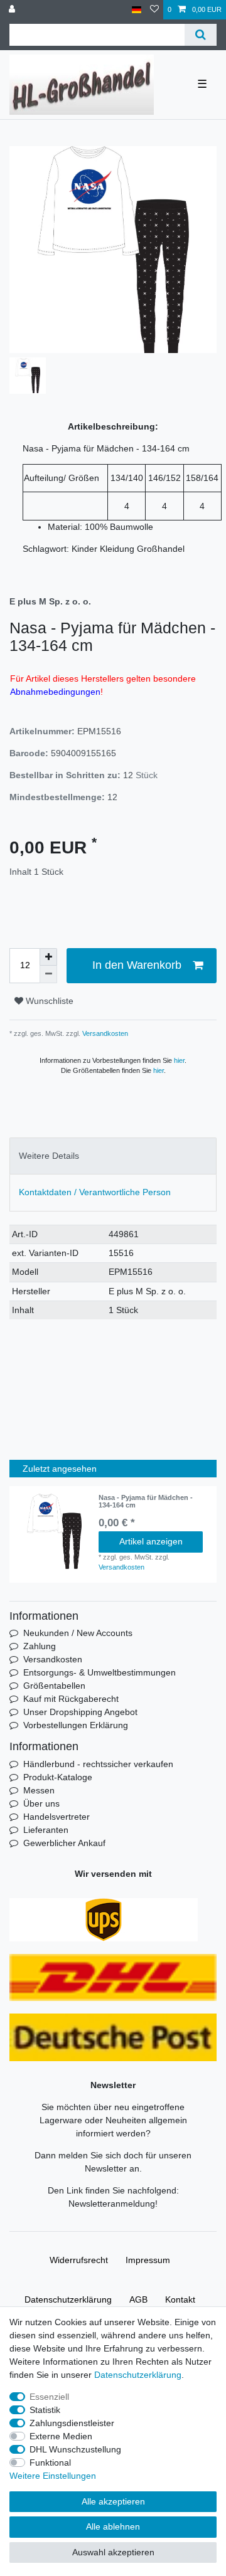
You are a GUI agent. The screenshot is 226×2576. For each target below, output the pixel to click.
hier (179, 1060)
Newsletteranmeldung (112, 2204)
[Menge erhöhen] (48, 957)
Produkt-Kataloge (58, 1777)
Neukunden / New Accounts (78, 1633)
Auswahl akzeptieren (113, 2552)
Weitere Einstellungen (53, 2476)
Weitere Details (49, 1156)
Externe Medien (61, 2436)
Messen (39, 1790)
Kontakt (180, 2299)
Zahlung (40, 1646)
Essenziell (49, 2397)
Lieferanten (46, 1830)
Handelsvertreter (56, 1817)
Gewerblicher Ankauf (64, 1843)
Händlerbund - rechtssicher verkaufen (98, 1764)
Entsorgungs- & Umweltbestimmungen (100, 1672)
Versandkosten (104, 1033)
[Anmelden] (13, 10)
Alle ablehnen (113, 2526)
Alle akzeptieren (113, 2501)
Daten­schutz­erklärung (68, 2299)
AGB (138, 2299)
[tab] (113, 1156)
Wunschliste (48, 1001)
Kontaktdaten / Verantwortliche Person (95, 1192)
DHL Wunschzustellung (75, 2449)
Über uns (41, 1803)
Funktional (50, 2463)
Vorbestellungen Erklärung (76, 1725)
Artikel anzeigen (151, 1541)
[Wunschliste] (154, 10)
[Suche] (201, 35)
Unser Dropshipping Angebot (80, 1712)
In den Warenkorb (137, 965)
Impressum (148, 2260)
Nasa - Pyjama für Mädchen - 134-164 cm (146, 1501)
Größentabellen (54, 1686)
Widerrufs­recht (79, 2260)
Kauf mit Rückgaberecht (71, 1699)
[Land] (137, 10)
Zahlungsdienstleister (72, 2423)
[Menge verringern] (48, 974)
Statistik (45, 2410)
